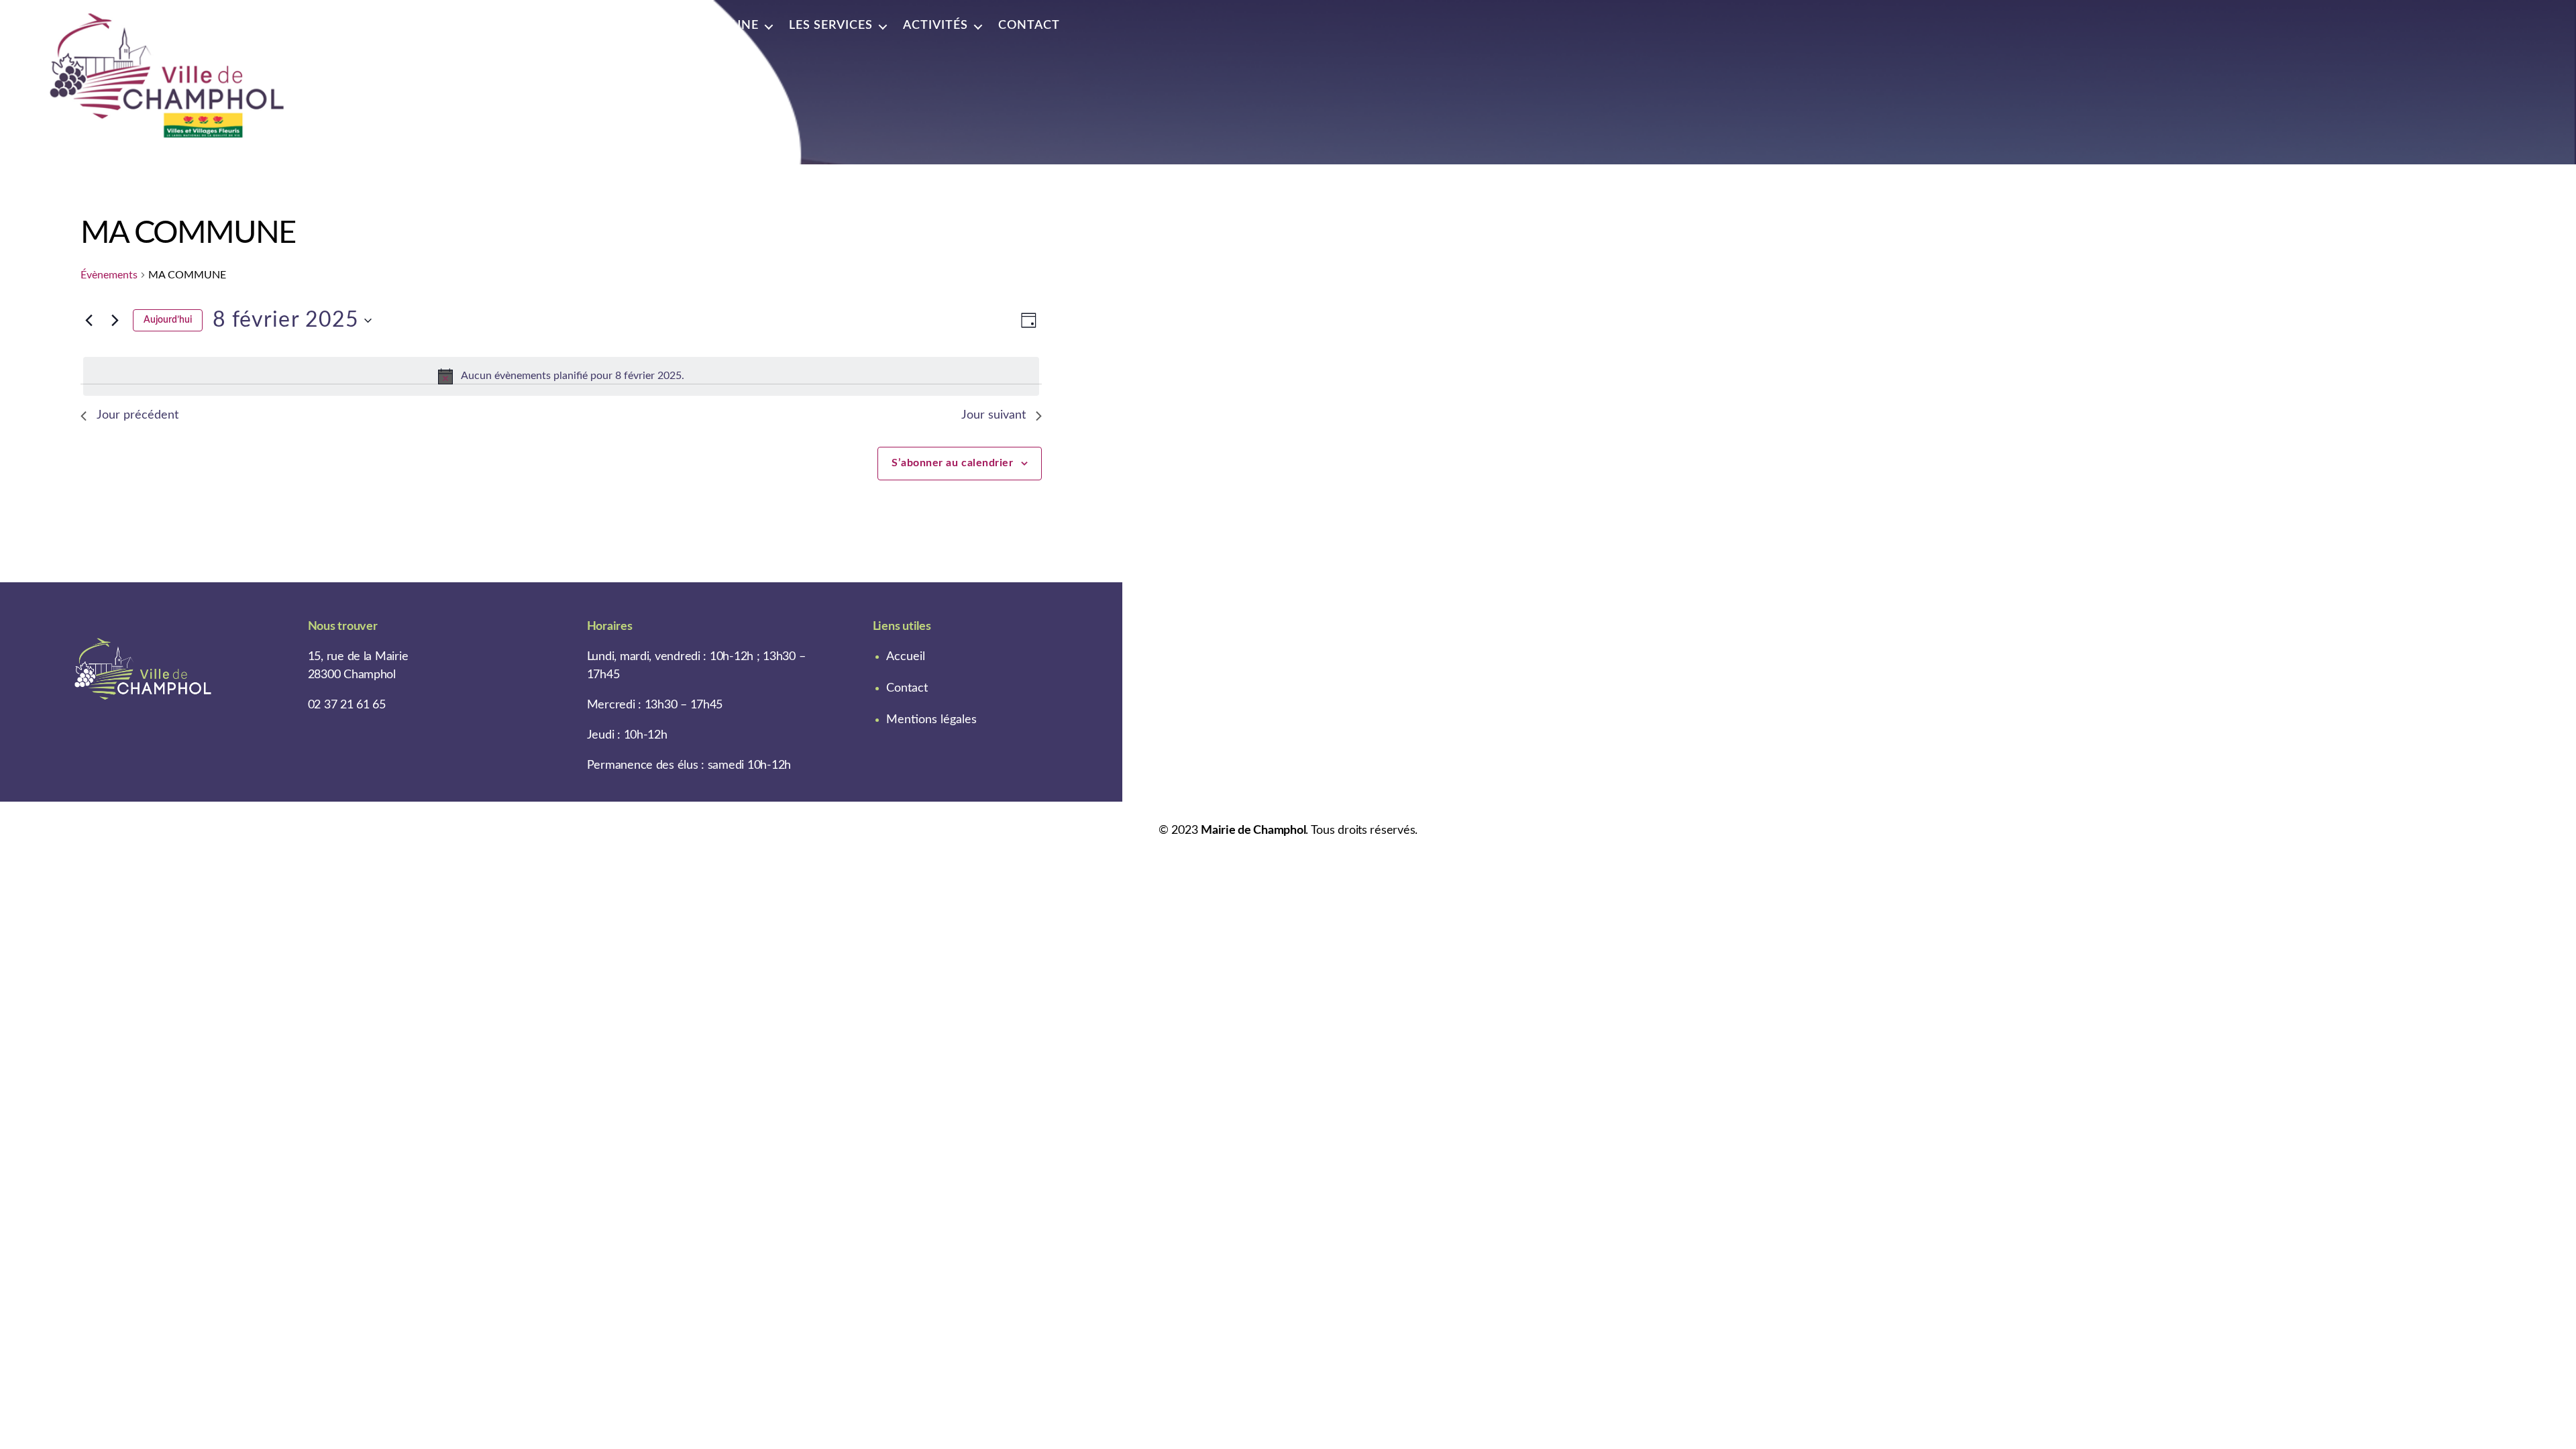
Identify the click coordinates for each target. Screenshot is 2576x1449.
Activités (935, 25)
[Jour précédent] (89, 321)
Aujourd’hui (168, 320)
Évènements (109, 275)
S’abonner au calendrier (952, 463)
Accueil (906, 657)
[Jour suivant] (115, 321)
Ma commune (712, 25)
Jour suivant (994, 415)
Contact (1029, 25)
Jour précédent (138, 415)
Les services (831, 25)
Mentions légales (931, 720)
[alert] (561, 376)
